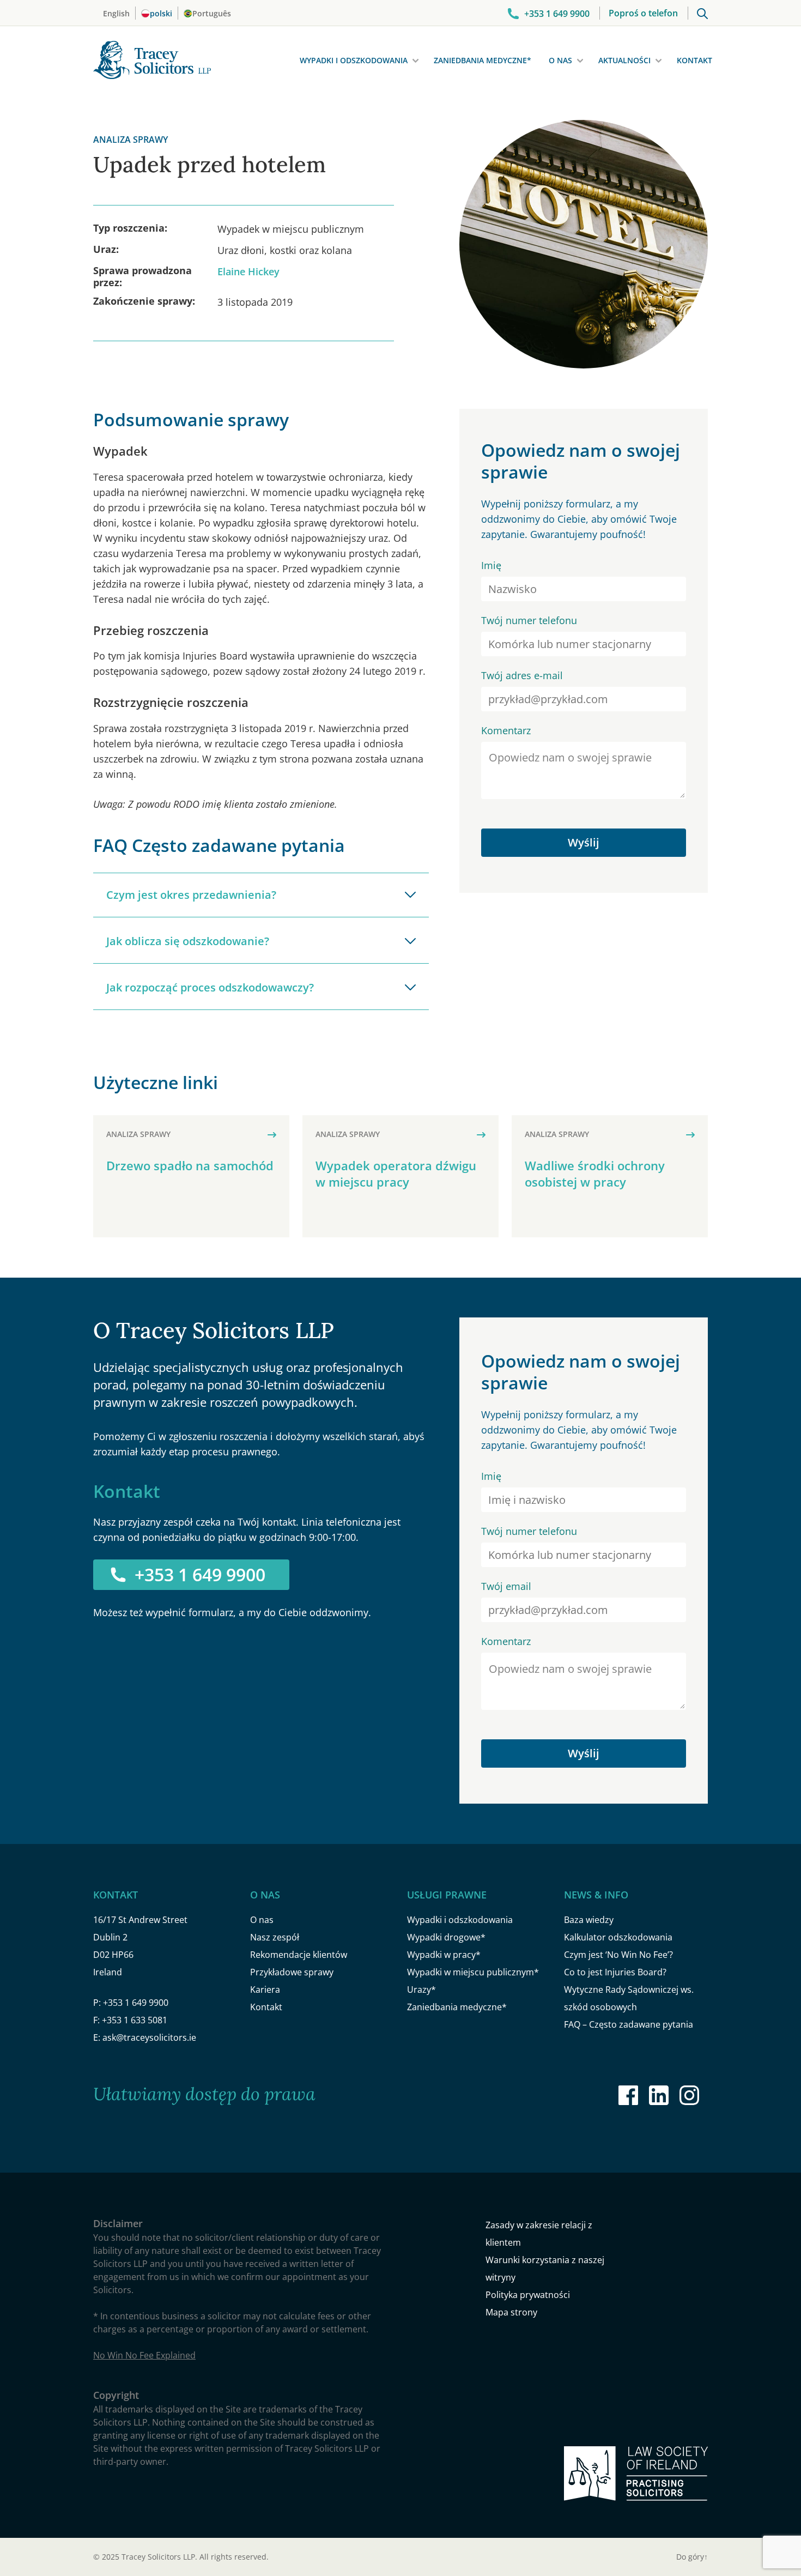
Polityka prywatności (528, 2295)
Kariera (265, 1990)
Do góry (692, 2557)
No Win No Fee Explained (144, 2355)
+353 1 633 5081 (135, 2020)
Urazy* (421, 1990)
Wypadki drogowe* (446, 1937)
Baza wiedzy (589, 1920)
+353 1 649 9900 (200, 1574)
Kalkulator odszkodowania (618, 1937)
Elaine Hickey (248, 271)
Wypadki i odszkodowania (354, 60)
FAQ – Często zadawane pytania (629, 2024)
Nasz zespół (275, 1937)
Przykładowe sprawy (292, 1972)
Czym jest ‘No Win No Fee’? (618, 1955)
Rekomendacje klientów (299, 1955)
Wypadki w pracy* (444, 1955)
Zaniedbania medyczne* (483, 60)
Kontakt (694, 60)
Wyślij (584, 842)
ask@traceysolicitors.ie (149, 2037)
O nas (560, 60)
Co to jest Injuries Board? (615, 1972)
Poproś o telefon (643, 13)
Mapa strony (511, 2312)
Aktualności (624, 60)
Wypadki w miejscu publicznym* (473, 1972)
